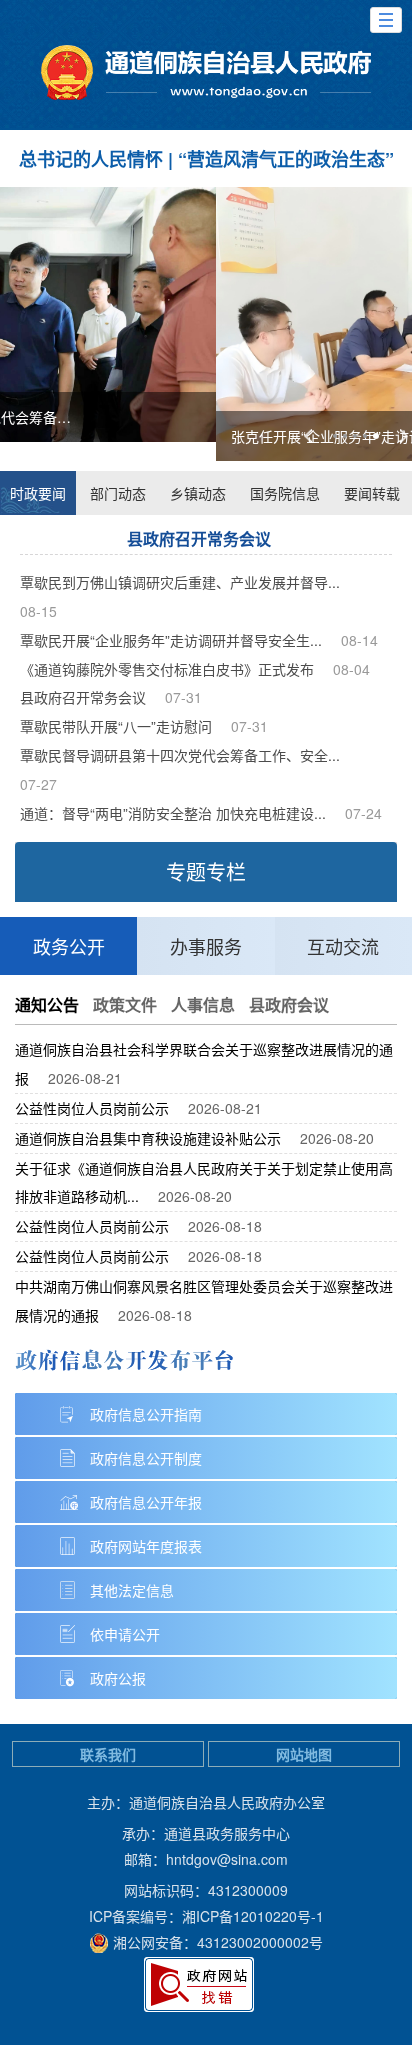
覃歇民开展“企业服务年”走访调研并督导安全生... (171, 640)
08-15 (38, 611)
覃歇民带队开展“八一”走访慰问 (116, 726)
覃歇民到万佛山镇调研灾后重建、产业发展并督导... (180, 582)
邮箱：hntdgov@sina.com (206, 1859)
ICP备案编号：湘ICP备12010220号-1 (206, 1916)
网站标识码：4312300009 (206, 1890)
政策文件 (125, 1004)
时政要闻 (38, 493)
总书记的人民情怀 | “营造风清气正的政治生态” (206, 159)
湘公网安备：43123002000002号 (218, 1942)
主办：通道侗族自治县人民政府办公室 (206, 1802)
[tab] (335, 436)
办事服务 (206, 946)
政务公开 (69, 946)
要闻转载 (372, 493)
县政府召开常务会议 (199, 538)
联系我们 (108, 1754)
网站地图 (304, 1754)
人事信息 (203, 1004)
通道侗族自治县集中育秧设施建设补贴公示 (148, 1138)
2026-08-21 (85, 1078)
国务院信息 (285, 493)
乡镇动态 (198, 493)
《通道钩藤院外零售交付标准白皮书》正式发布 (167, 669)
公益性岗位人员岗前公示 (92, 1108)
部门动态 (118, 493)
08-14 (359, 640)
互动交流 (343, 946)
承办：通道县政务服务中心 (206, 1833)
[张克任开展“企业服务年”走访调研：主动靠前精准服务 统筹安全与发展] (206, 324)
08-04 (351, 669)
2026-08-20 (337, 1138)
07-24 (363, 813)
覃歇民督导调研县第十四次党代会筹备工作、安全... (180, 755)
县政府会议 (289, 1004)
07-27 (38, 784)
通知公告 (47, 1004)
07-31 (183, 697)
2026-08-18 (225, 1226)
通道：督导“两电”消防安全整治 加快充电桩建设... (173, 813)
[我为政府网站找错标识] (199, 1984)
